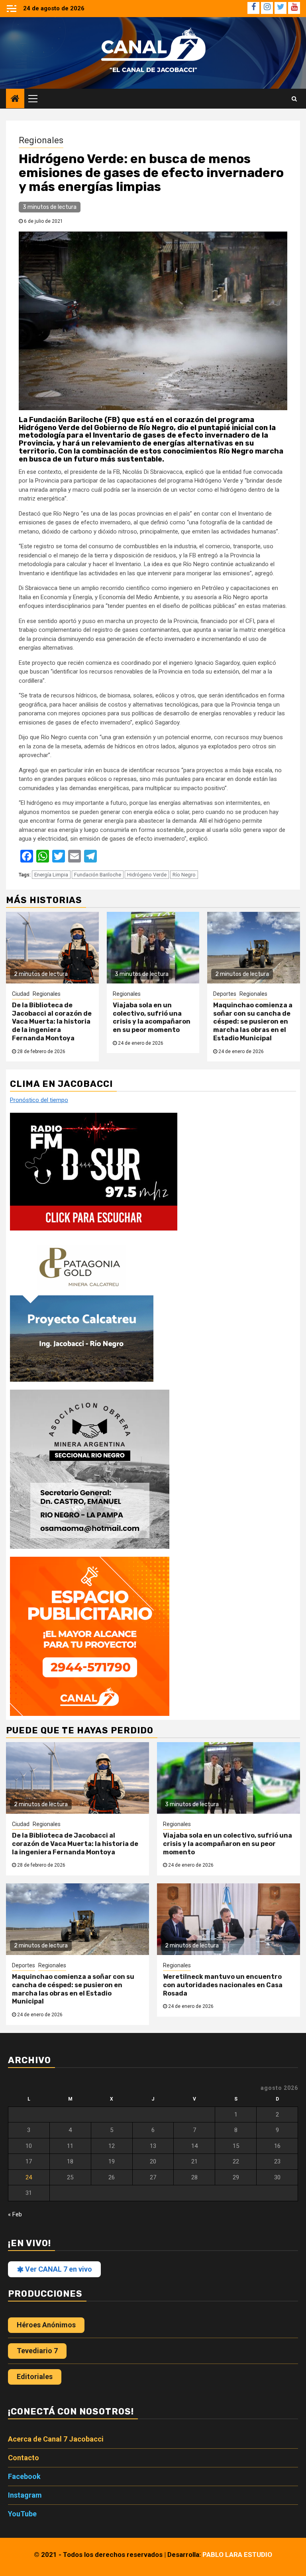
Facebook (24, 2476)
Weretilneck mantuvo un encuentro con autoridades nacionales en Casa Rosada (223, 1985)
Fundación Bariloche (98, 875)
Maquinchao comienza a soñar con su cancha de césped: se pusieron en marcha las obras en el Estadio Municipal (253, 1022)
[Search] (294, 99)
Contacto (24, 2458)
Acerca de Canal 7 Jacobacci (56, 2439)
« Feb (15, 2214)
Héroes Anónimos (46, 2325)
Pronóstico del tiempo (39, 1100)
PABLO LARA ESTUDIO (237, 2555)
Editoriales (35, 2376)
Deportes (225, 994)
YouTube (22, 2514)
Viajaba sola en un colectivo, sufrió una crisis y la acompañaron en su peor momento (152, 1017)
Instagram (25, 2495)
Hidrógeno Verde (147, 875)
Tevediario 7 (37, 2351)
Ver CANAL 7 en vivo (58, 2269)
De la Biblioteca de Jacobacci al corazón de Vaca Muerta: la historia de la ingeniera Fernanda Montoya (52, 1022)
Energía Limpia (51, 875)
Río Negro (184, 875)
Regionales (41, 140)
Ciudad (21, 994)
